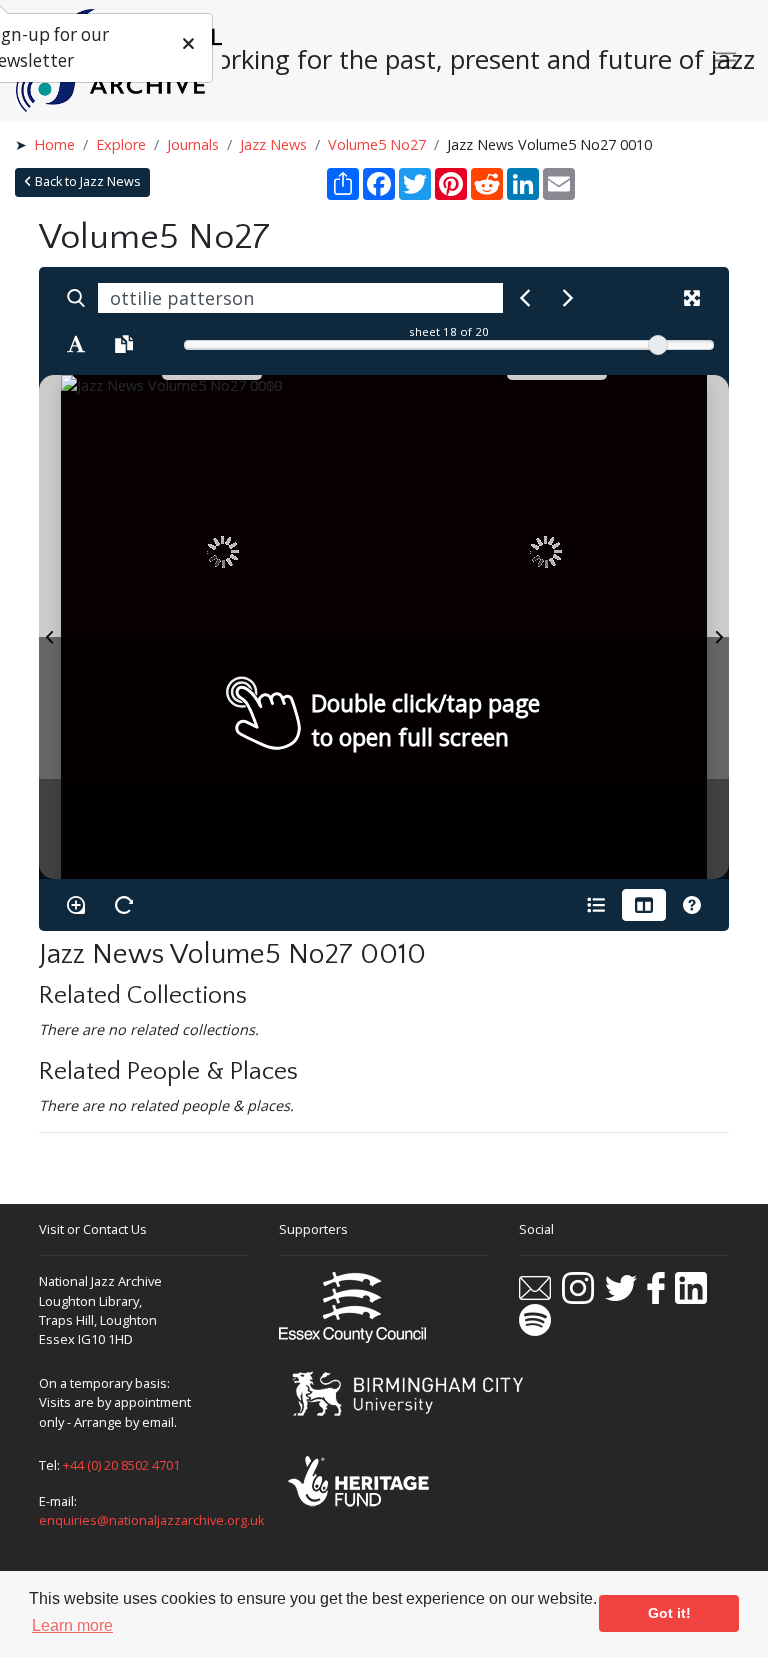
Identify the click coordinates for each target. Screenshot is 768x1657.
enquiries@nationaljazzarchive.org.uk (152, 1520)
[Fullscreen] (692, 298)
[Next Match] (568, 298)
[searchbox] (300, 298)
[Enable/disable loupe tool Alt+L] (76, 905)
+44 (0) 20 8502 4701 (121, 1465)
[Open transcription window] (124, 344)
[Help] (692, 905)
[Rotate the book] (124, 905)
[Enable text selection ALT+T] (76, 344)
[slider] (658, 345)
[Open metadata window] (596, 905)
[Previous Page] (50, 627)
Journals (193, 144)
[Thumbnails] (644, 905)
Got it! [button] (669, 1613)
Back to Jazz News (86, 181)
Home (54, 144)
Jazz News (273, 144)
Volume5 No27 (377, 144)
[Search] (76, 298)
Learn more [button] (72, 1625)
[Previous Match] (525, 298)
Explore (121, 144)
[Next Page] (718, 627)
